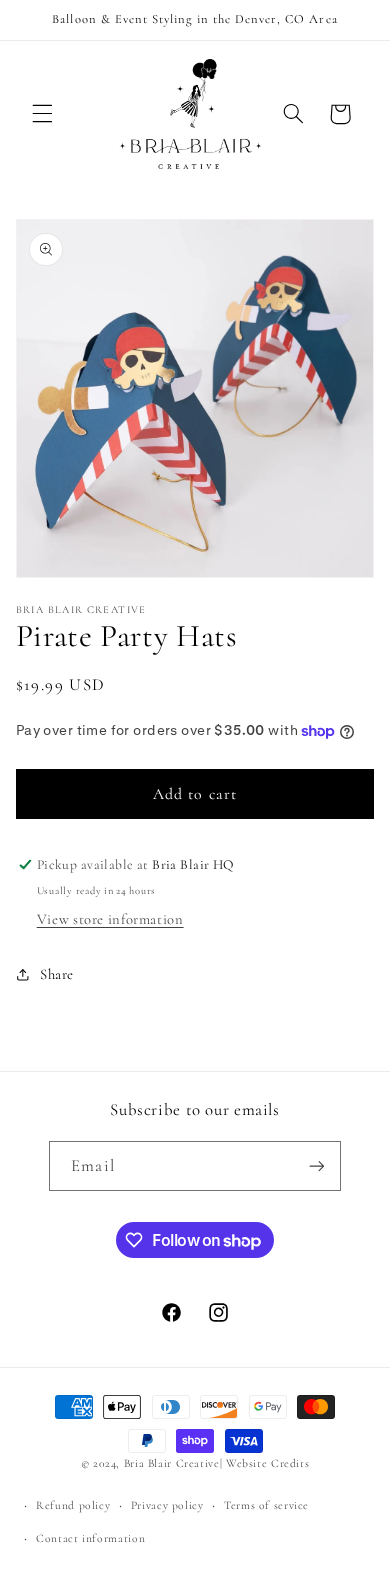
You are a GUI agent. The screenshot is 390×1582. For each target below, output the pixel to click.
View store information (110, 919)
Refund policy (73, 1505)
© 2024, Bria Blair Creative (150, 1463)
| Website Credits (265, 1463)
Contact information (90, 1538)
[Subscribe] (316, 1165)
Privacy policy (167, 1505)
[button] (42, 114)
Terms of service (266, 1505)
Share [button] (57, 974)
